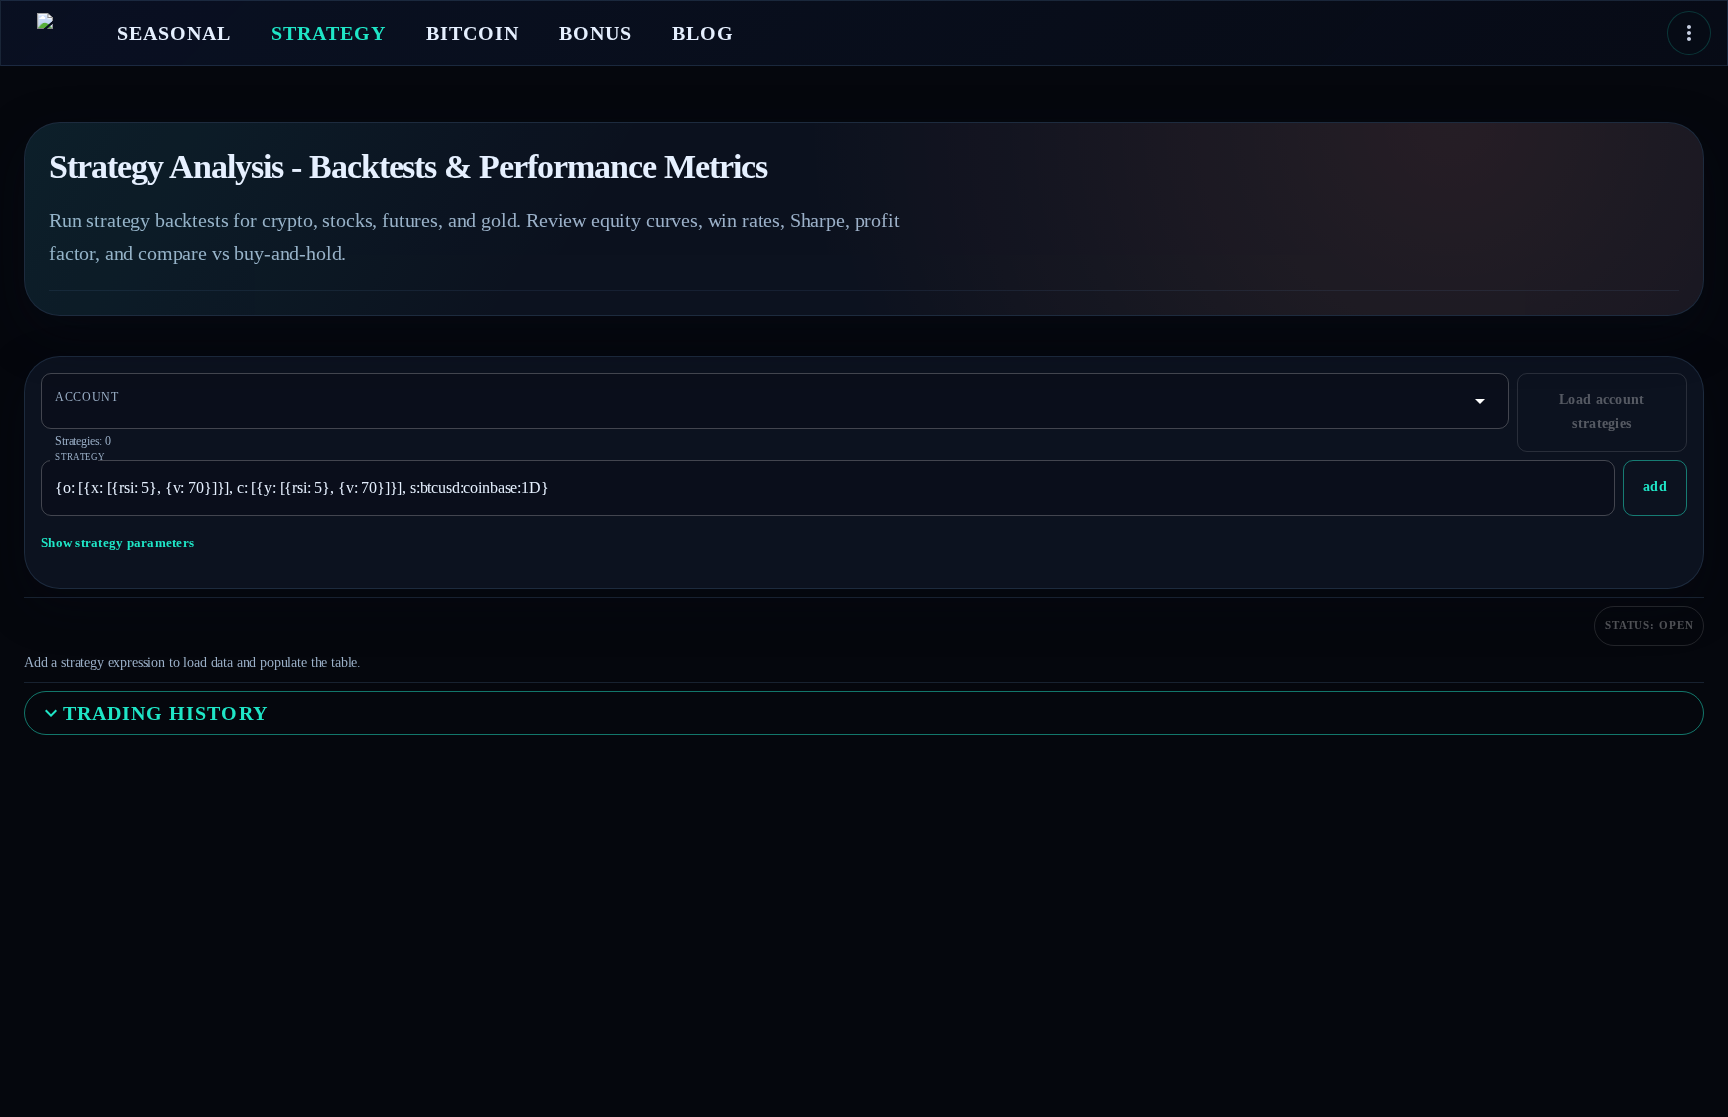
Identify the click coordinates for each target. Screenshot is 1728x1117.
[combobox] (760, 401)
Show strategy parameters (117, 542)
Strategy (80, 456)
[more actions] (1689, 33)
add (1655, 486)
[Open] (1480, 401)
